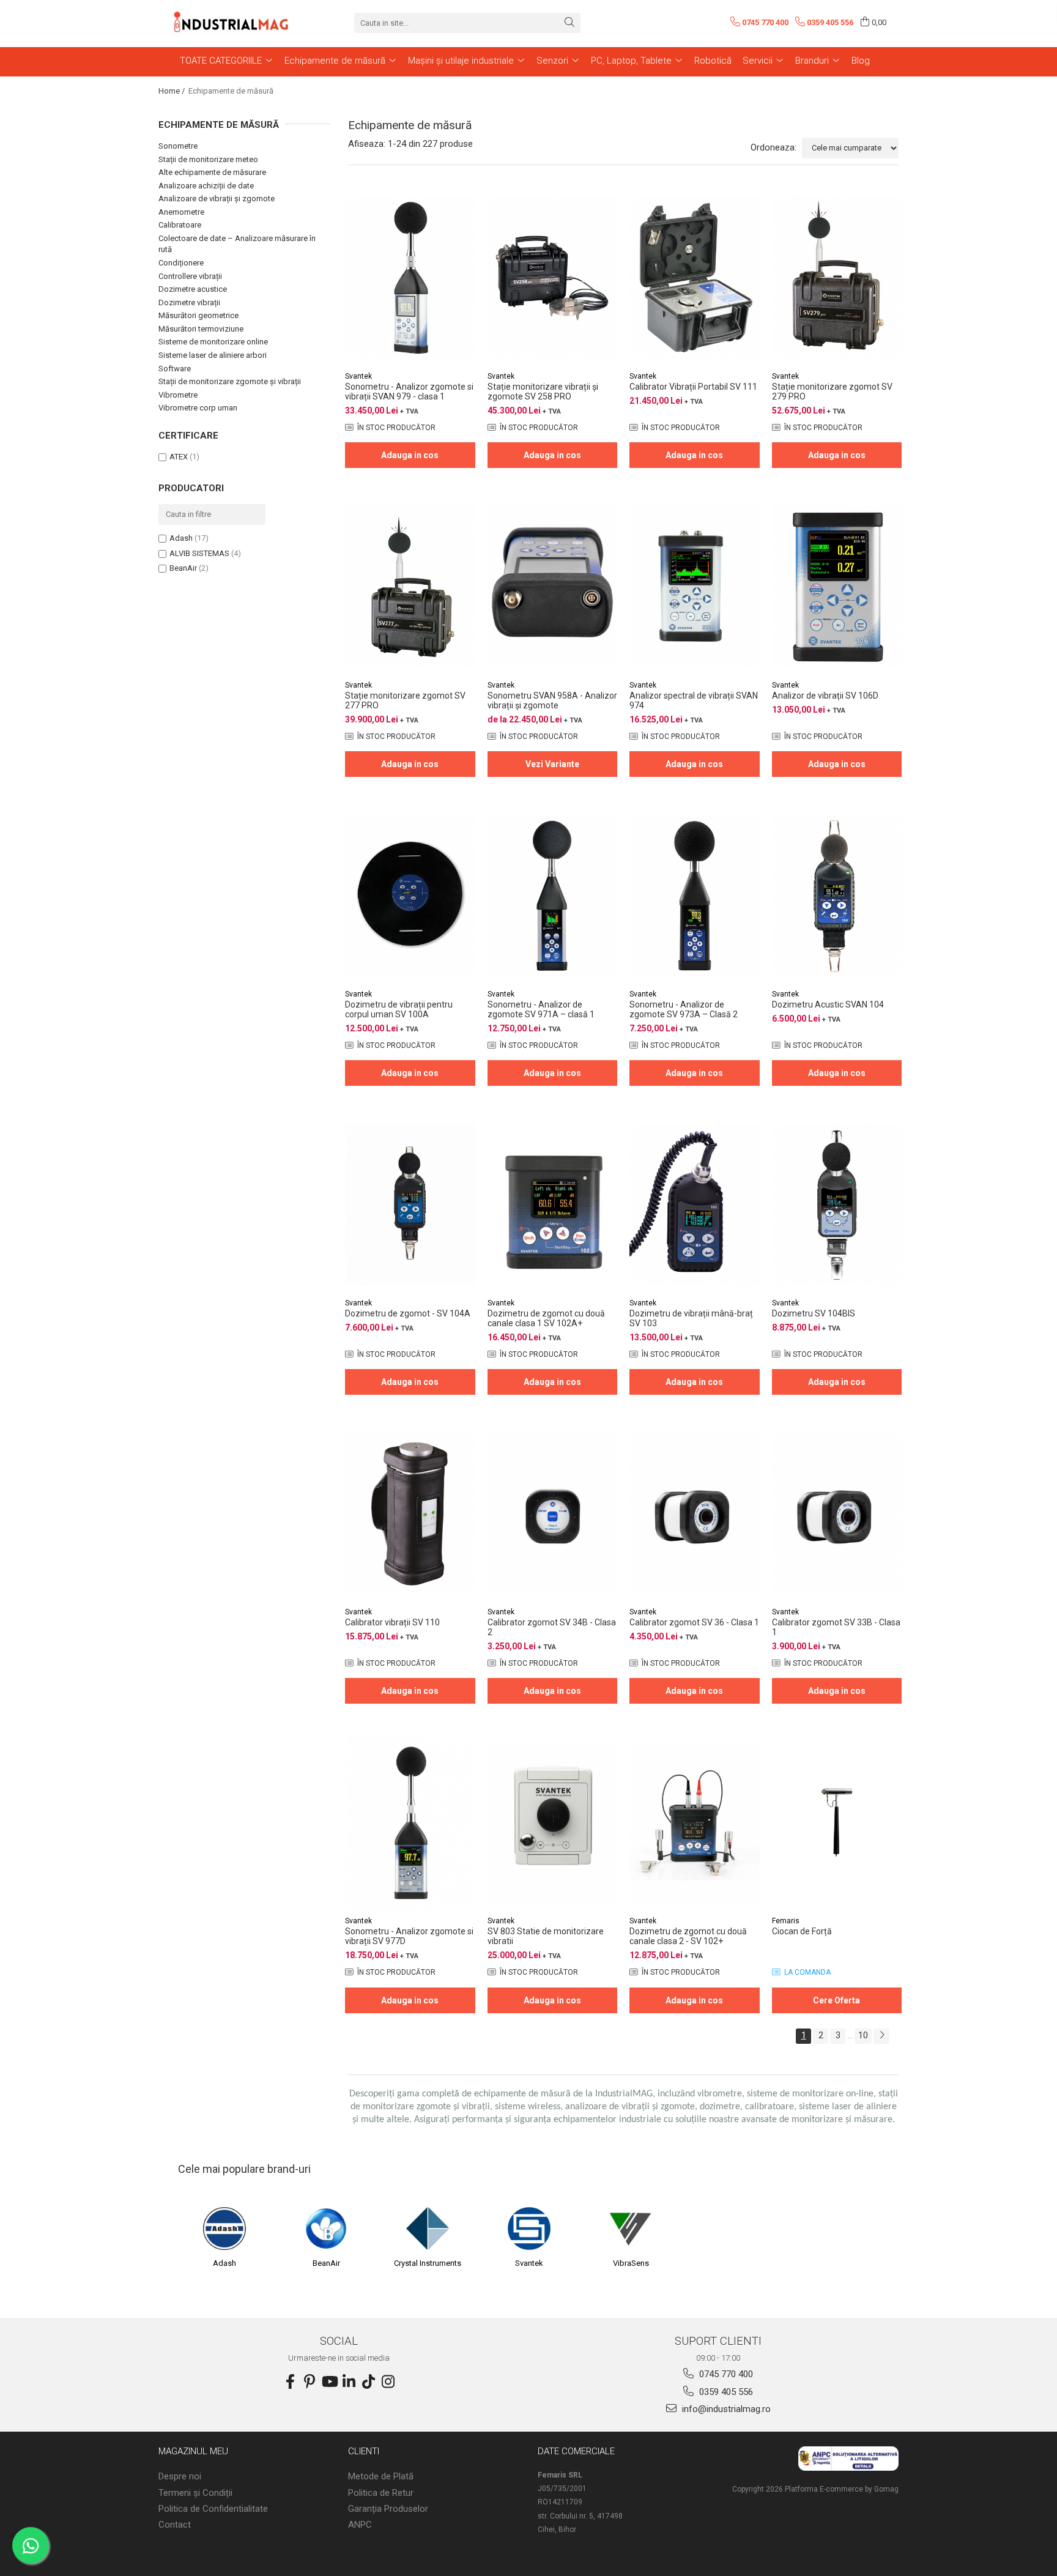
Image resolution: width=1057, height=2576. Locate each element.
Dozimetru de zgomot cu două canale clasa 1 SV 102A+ (546, 1318)
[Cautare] (569, 23)
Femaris (786, 1921)
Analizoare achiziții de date (206, 186)
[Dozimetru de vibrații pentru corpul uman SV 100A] (410, 895)
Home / (172, 91)
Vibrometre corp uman (198, 408)
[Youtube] (329, 2382)
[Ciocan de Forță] (837, 1822)
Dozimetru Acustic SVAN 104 (828, 1004)
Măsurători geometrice (198, 315)
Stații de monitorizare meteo (208, 159)
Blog (861, 61)
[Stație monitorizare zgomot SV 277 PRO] (410, 586)
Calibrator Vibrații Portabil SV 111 (693, 387)
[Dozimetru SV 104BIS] (837, 1204)
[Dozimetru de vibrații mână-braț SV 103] (695, 1204)
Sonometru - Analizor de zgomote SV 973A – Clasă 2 (684, 1009)
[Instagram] (388, 2382)
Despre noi (180, 2476)
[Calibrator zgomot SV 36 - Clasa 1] (695, 1513)
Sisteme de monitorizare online (213, 342)
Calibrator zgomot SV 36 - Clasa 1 (694, 1622)
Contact (175, 2525)
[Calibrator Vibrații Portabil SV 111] (695, 277)
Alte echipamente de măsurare (212, 172)
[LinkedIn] (349, 2382)
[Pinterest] (310, 2382)
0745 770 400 (725, 2374)
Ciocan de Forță (802, 1931)
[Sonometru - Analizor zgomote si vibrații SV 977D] (410, 1822)
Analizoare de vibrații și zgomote (217, 199)
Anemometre (181, 212)
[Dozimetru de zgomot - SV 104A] (410, 1204)
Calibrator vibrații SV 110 (392, 1622)
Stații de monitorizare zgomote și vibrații (230, 381)
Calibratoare (180, 225)
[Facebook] (290, 2382)
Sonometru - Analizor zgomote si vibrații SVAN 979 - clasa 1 (409, 392)
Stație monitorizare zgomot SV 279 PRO (832, 392)
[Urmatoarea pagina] (881, 2036)
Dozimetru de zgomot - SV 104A (408, 1313)
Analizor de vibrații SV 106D (825, 696)
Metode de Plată (381, 2476)
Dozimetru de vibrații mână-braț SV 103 (691, 1318)
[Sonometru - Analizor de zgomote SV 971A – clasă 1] (553, 895)
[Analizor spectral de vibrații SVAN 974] (695, 586)
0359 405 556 (725, 2392)
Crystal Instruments (428, 2263)
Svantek (358, 376)
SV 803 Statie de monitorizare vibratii (546, 1936)
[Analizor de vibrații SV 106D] (837, 586)
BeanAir (183, 568)
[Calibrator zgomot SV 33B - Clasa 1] (837, 1513)
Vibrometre (178, 395)
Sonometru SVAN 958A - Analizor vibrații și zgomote (552, 700)
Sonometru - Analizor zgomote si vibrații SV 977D (409, 1936)
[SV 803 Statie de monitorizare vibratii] (553, 1822)
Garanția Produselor (388, 2509)
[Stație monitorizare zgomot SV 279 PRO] (837, 277)
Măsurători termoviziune (201, 329)
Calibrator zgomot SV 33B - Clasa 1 (836, 1627)
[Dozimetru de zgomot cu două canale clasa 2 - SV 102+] (695, 1822)
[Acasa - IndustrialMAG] (232, 23)
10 (863, 2035)
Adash (181, 538)
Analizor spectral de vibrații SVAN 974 (694, 700)
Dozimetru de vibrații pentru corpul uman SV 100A (399, 1009)
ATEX (179, 457)
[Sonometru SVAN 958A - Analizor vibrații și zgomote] (553, 586)
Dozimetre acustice (193, 289)
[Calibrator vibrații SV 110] (410, 1513)
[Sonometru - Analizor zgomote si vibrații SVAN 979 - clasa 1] (410, 277)
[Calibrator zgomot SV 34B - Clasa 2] (553, 1513)
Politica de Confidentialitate (213, 2509)
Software (175, 369)
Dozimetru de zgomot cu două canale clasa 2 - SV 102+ (688, 1936)
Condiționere (181, 263)
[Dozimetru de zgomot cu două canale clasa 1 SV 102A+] (553, 1204)
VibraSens (631, 2263)
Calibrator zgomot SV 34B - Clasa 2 (552, 1627)
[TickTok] (368, 2382)
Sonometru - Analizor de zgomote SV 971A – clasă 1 (541, 1009)
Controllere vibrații (190, 276)
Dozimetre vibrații (189, 303)
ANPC (360, 2525)
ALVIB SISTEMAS (199, 553)
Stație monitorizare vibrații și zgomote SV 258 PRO (543, 392)
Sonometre (178, 146)
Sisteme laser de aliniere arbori (213, 355)
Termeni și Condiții (195, 2493)
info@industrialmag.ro (725, 2409)
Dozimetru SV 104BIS (814, 1313)
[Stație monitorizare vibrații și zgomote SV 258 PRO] (553, 277)
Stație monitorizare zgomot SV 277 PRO (405, 700)
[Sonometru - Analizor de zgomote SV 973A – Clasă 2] (695, 895)
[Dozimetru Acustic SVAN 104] (837, 895)
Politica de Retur (381, 2493)
